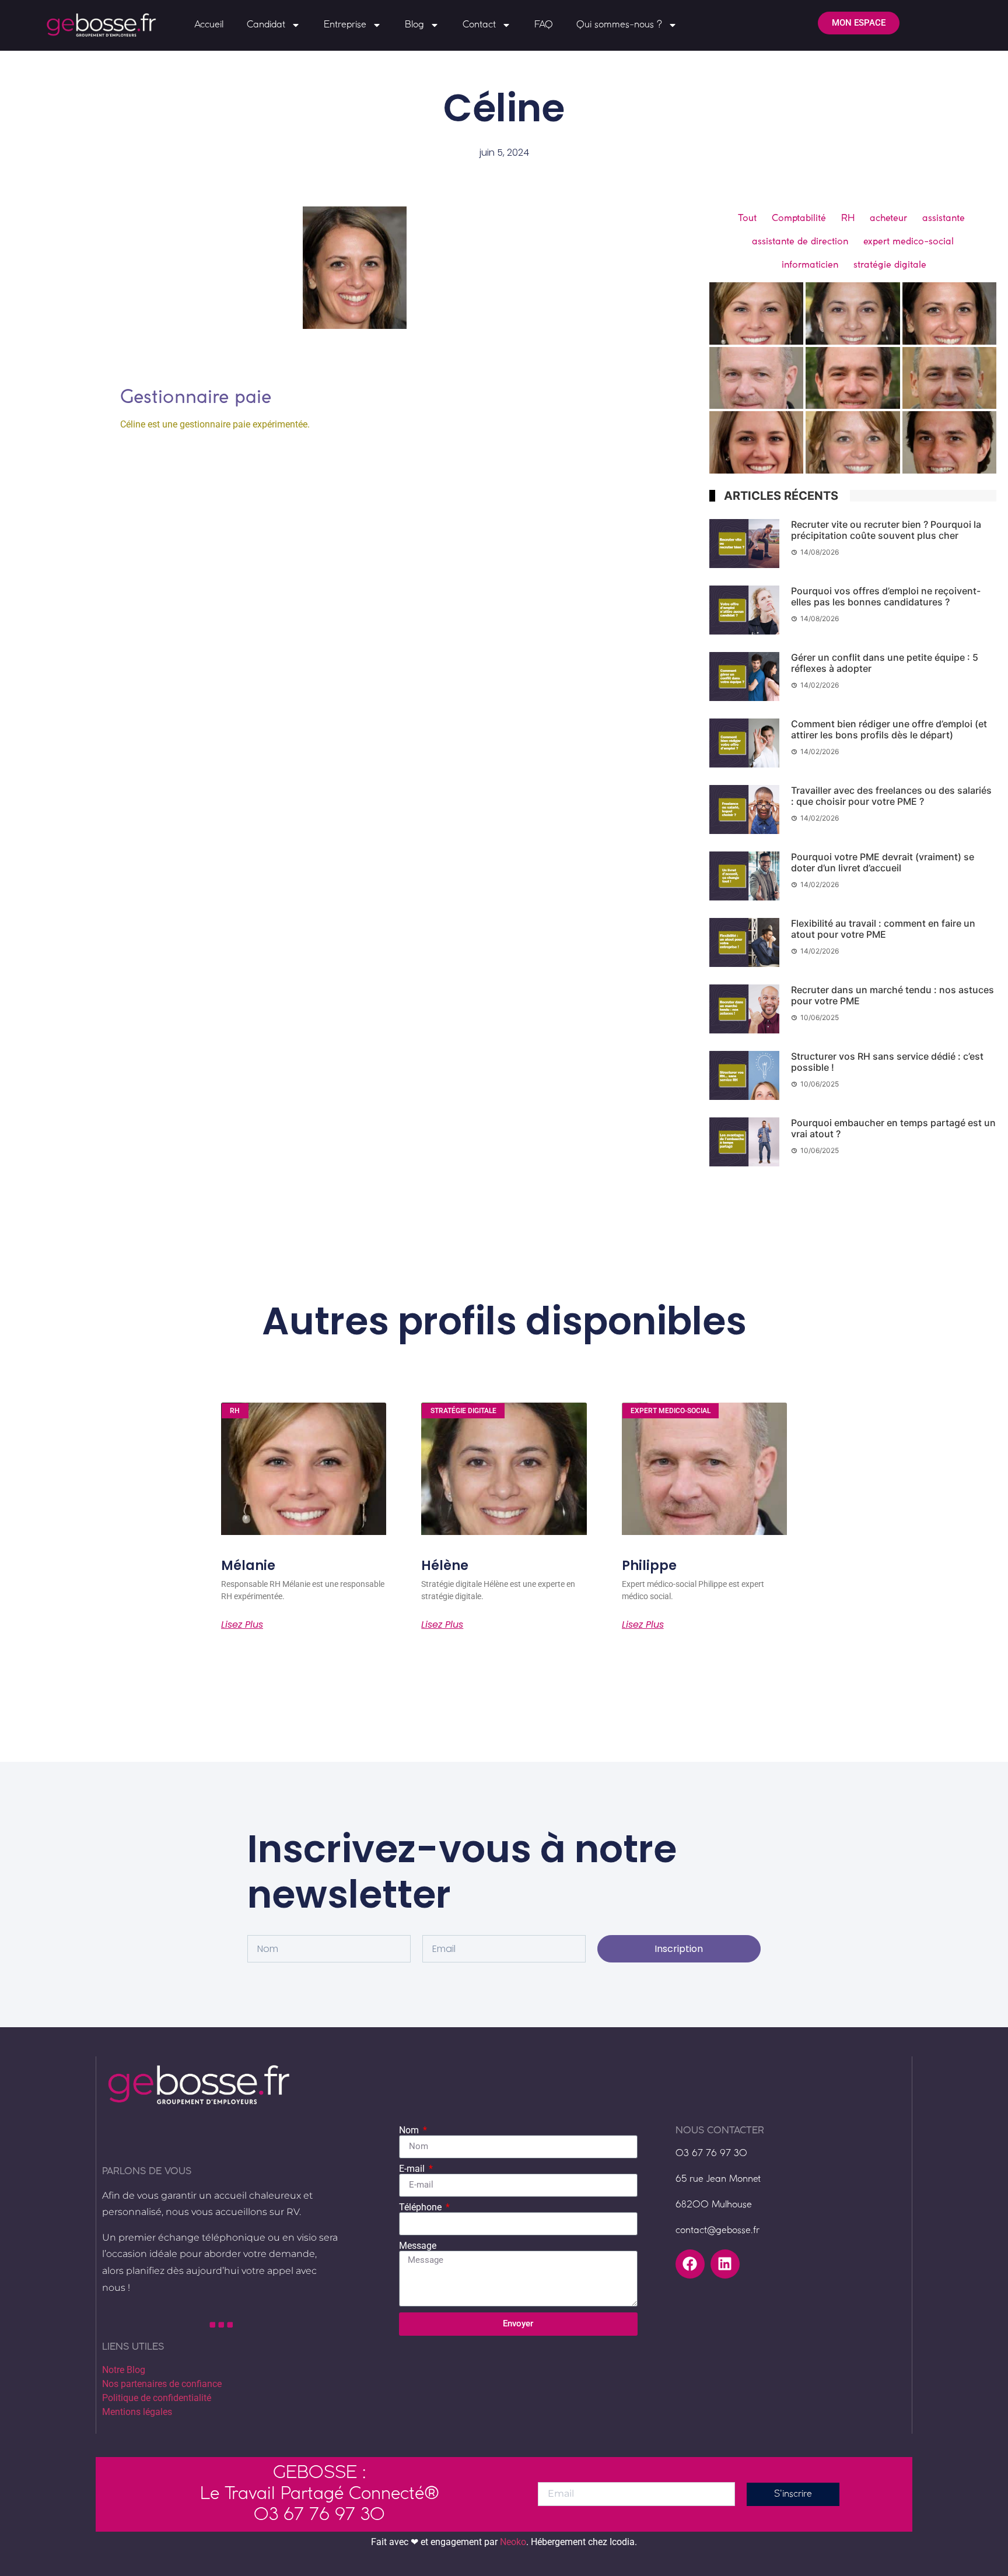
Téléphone (421, 2207)
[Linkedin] (725, 2264)
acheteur (888, 218)
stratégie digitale (890, 264)
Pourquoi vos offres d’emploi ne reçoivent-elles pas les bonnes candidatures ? (886, 596)
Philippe (649, 1566)
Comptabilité (799, 218)
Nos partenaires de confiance (162, 2384)
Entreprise (345, 25)
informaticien (810, 264)
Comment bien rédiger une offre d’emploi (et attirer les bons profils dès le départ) (889, 729)
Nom (410, 2130)
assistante (944, 218)
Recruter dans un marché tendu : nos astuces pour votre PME (892, 995)
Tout (747, 218)
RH (848, 218)
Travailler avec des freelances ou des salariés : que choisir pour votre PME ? (891, 796)
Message (418, 2246)
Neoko (513, 2542)
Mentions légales (137, 2412)
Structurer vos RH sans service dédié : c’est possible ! (887, 1062)
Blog (414, 25)
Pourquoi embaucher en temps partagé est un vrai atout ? (893, 1128)
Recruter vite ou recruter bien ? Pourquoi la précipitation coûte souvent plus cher (886, 530)
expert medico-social (909, 241)
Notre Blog (124, 2370)
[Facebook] (690, 2264)
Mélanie (248, 1566)
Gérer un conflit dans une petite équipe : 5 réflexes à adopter (885, 663)
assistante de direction (800, 241)
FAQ (544, 25)
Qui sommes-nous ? (619, 25)
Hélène (445, 1566)
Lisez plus (242, 1625)
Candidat (266, 25)
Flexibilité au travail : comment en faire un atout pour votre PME (883, 929)
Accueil (209, 25)
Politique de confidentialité (157, 2398)
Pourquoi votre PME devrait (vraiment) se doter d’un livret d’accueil (883, 862)
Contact (479, 25)
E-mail (413, 2169)
